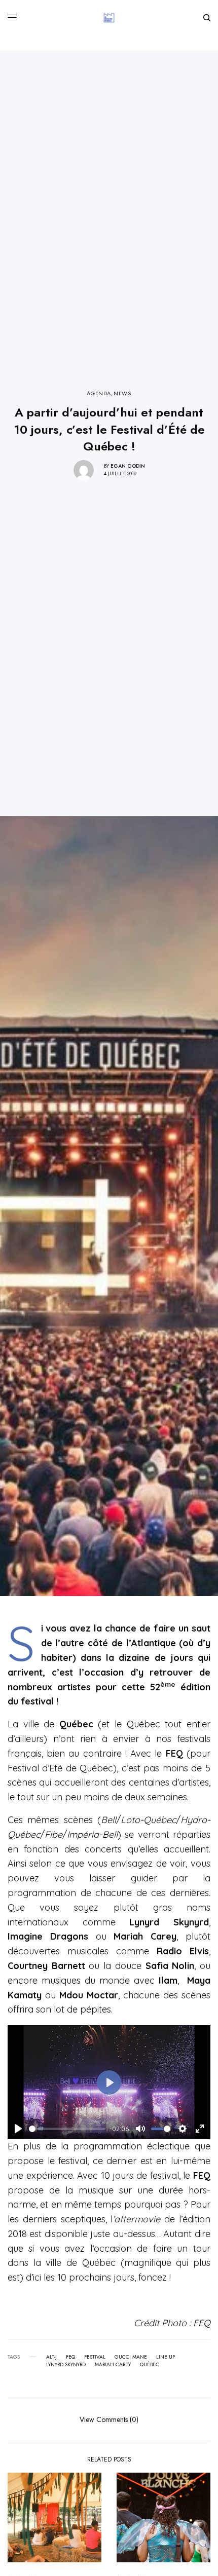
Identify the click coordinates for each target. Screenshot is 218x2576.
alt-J (51, 2357)
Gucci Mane (131, 2357)
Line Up (166, 2357)
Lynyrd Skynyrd (66, 2365)
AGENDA (99, 393)
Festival (95, 2357)
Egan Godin (128, 466)
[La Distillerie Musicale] (109, 18)
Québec (150, 2365)
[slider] (67, 2129)
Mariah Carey (113, 2365)
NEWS (122, 393)
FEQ (70, 2357)
